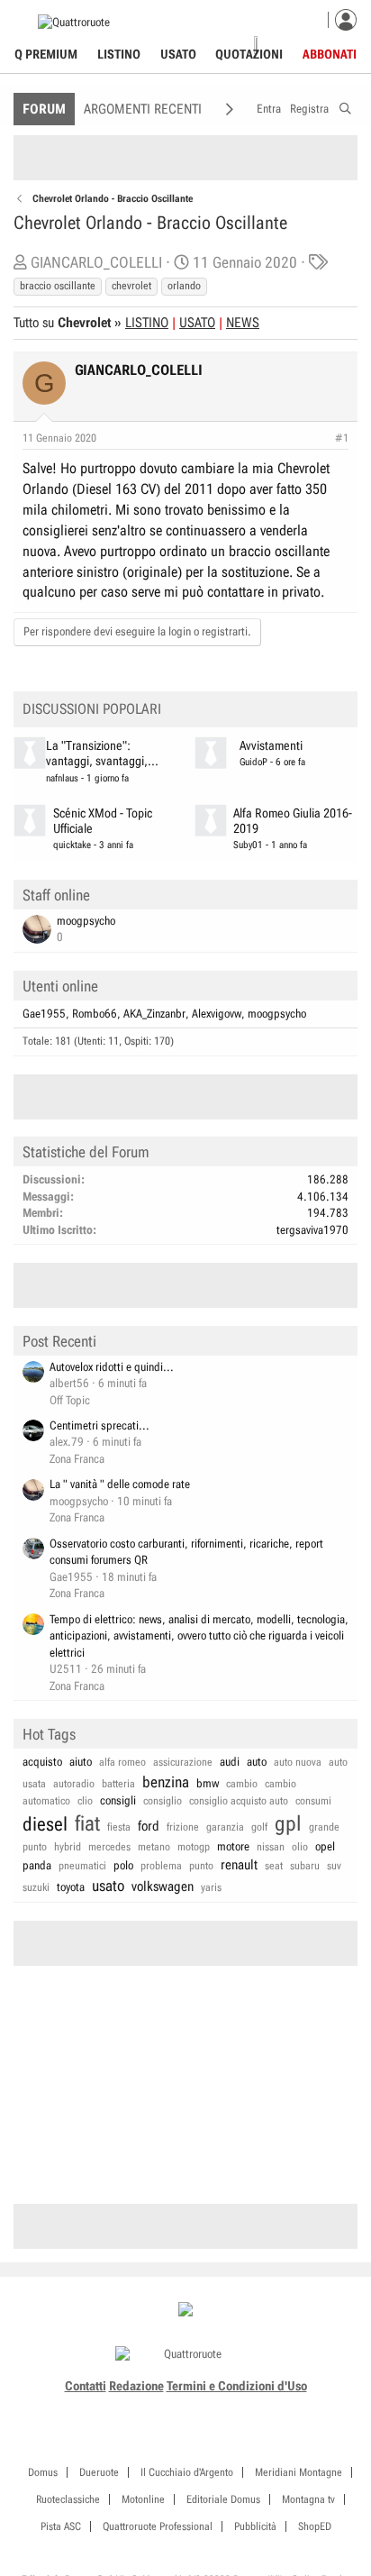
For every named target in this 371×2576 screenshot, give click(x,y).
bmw (208, 1783)
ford (149, 1826)
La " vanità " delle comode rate (120, 1484)
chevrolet (131, 286)
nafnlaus (62, 778)
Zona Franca (77, 1459)
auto (257, 1762)
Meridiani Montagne (299, 2472)
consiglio (163, 1801)
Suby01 (248, 845)
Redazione (136, 2386)
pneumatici (82, 1866)
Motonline (143, 2499)
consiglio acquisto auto (239, 1801)
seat (274, 1866)
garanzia (225, 1827)
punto (201, 1866)
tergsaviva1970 (312, 1230)
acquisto (42, 1762)
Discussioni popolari (92, 709)
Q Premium (46, 54)
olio (300, 1847)
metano (154, 1847)
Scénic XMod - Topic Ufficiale (103, 821)
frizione (183, 1827)
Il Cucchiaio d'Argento (187, 2472)
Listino (119, 54)
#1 (342, 438)
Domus (43, 2472)
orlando (184, 286)
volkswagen (163, 1886)
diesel (45, 1824)
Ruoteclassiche (68, 2499)
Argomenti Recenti (143, 109)
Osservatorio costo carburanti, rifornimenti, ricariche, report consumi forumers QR (186, 1552)
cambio (242, 1784)
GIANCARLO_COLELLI (96, 262)
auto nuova (298, 1762)
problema (161, 1866)
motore (233, 1846)
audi (230, 1762)
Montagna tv (308, 2499)
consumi (313, 1801)
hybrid (68, 1847)
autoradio (74, 1784)
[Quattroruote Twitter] (216, 2407)
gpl (288, 1824)
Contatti (86, 2386)
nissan (271, 1847)
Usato (178, 54)
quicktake (72, 845)
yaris (211, 1887)
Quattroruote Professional (158, 2526)
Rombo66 (95, 1014)
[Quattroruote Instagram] (155, 2407)
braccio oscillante (58, 286)
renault (239, 1865)
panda (37, 1865)
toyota (71, 1887)
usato (108, 1886)
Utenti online (60, 986)
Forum (44, 109)
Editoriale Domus (223, 2499)
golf (259, 1827)
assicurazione (183, 1762)
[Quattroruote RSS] (236, 2407)
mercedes (109, 1847)
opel (325, 1846)
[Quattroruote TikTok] (176, 2407)
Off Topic (70, 1400)
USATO (197, 323)
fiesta (119, 1827)
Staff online (56, 895)
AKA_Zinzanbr (154, 1014)
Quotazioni (249, 54)
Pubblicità (255, 2526)
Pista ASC (61, 2526)
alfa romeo (122, 1762)
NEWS (243, 323)
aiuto (81, 1762)
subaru (305, 1866)
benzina (166, 1782)
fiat (87, 1824)
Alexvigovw (217, 1014)
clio (85, 1801)
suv (334, 1866)
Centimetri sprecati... (100, 1425)
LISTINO (147, 323)
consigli (118, 1800)
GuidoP (253, 762)
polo (123, 1865)
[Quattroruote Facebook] (135, 2407)
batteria (118, 1784)
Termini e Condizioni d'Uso (237, 2386)
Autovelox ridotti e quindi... (112, 1367)
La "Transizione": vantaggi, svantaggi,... (102, 754)
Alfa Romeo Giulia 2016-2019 (293, 821)
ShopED (315, 2526)
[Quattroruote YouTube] (196, 2407)
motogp (194, 1847)
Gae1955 (44, 1014)
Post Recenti (59, 1341)
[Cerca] (345, 106)
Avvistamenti (271, 746)
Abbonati (330, 54)
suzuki (36, 1887)
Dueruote (99, 2472)
